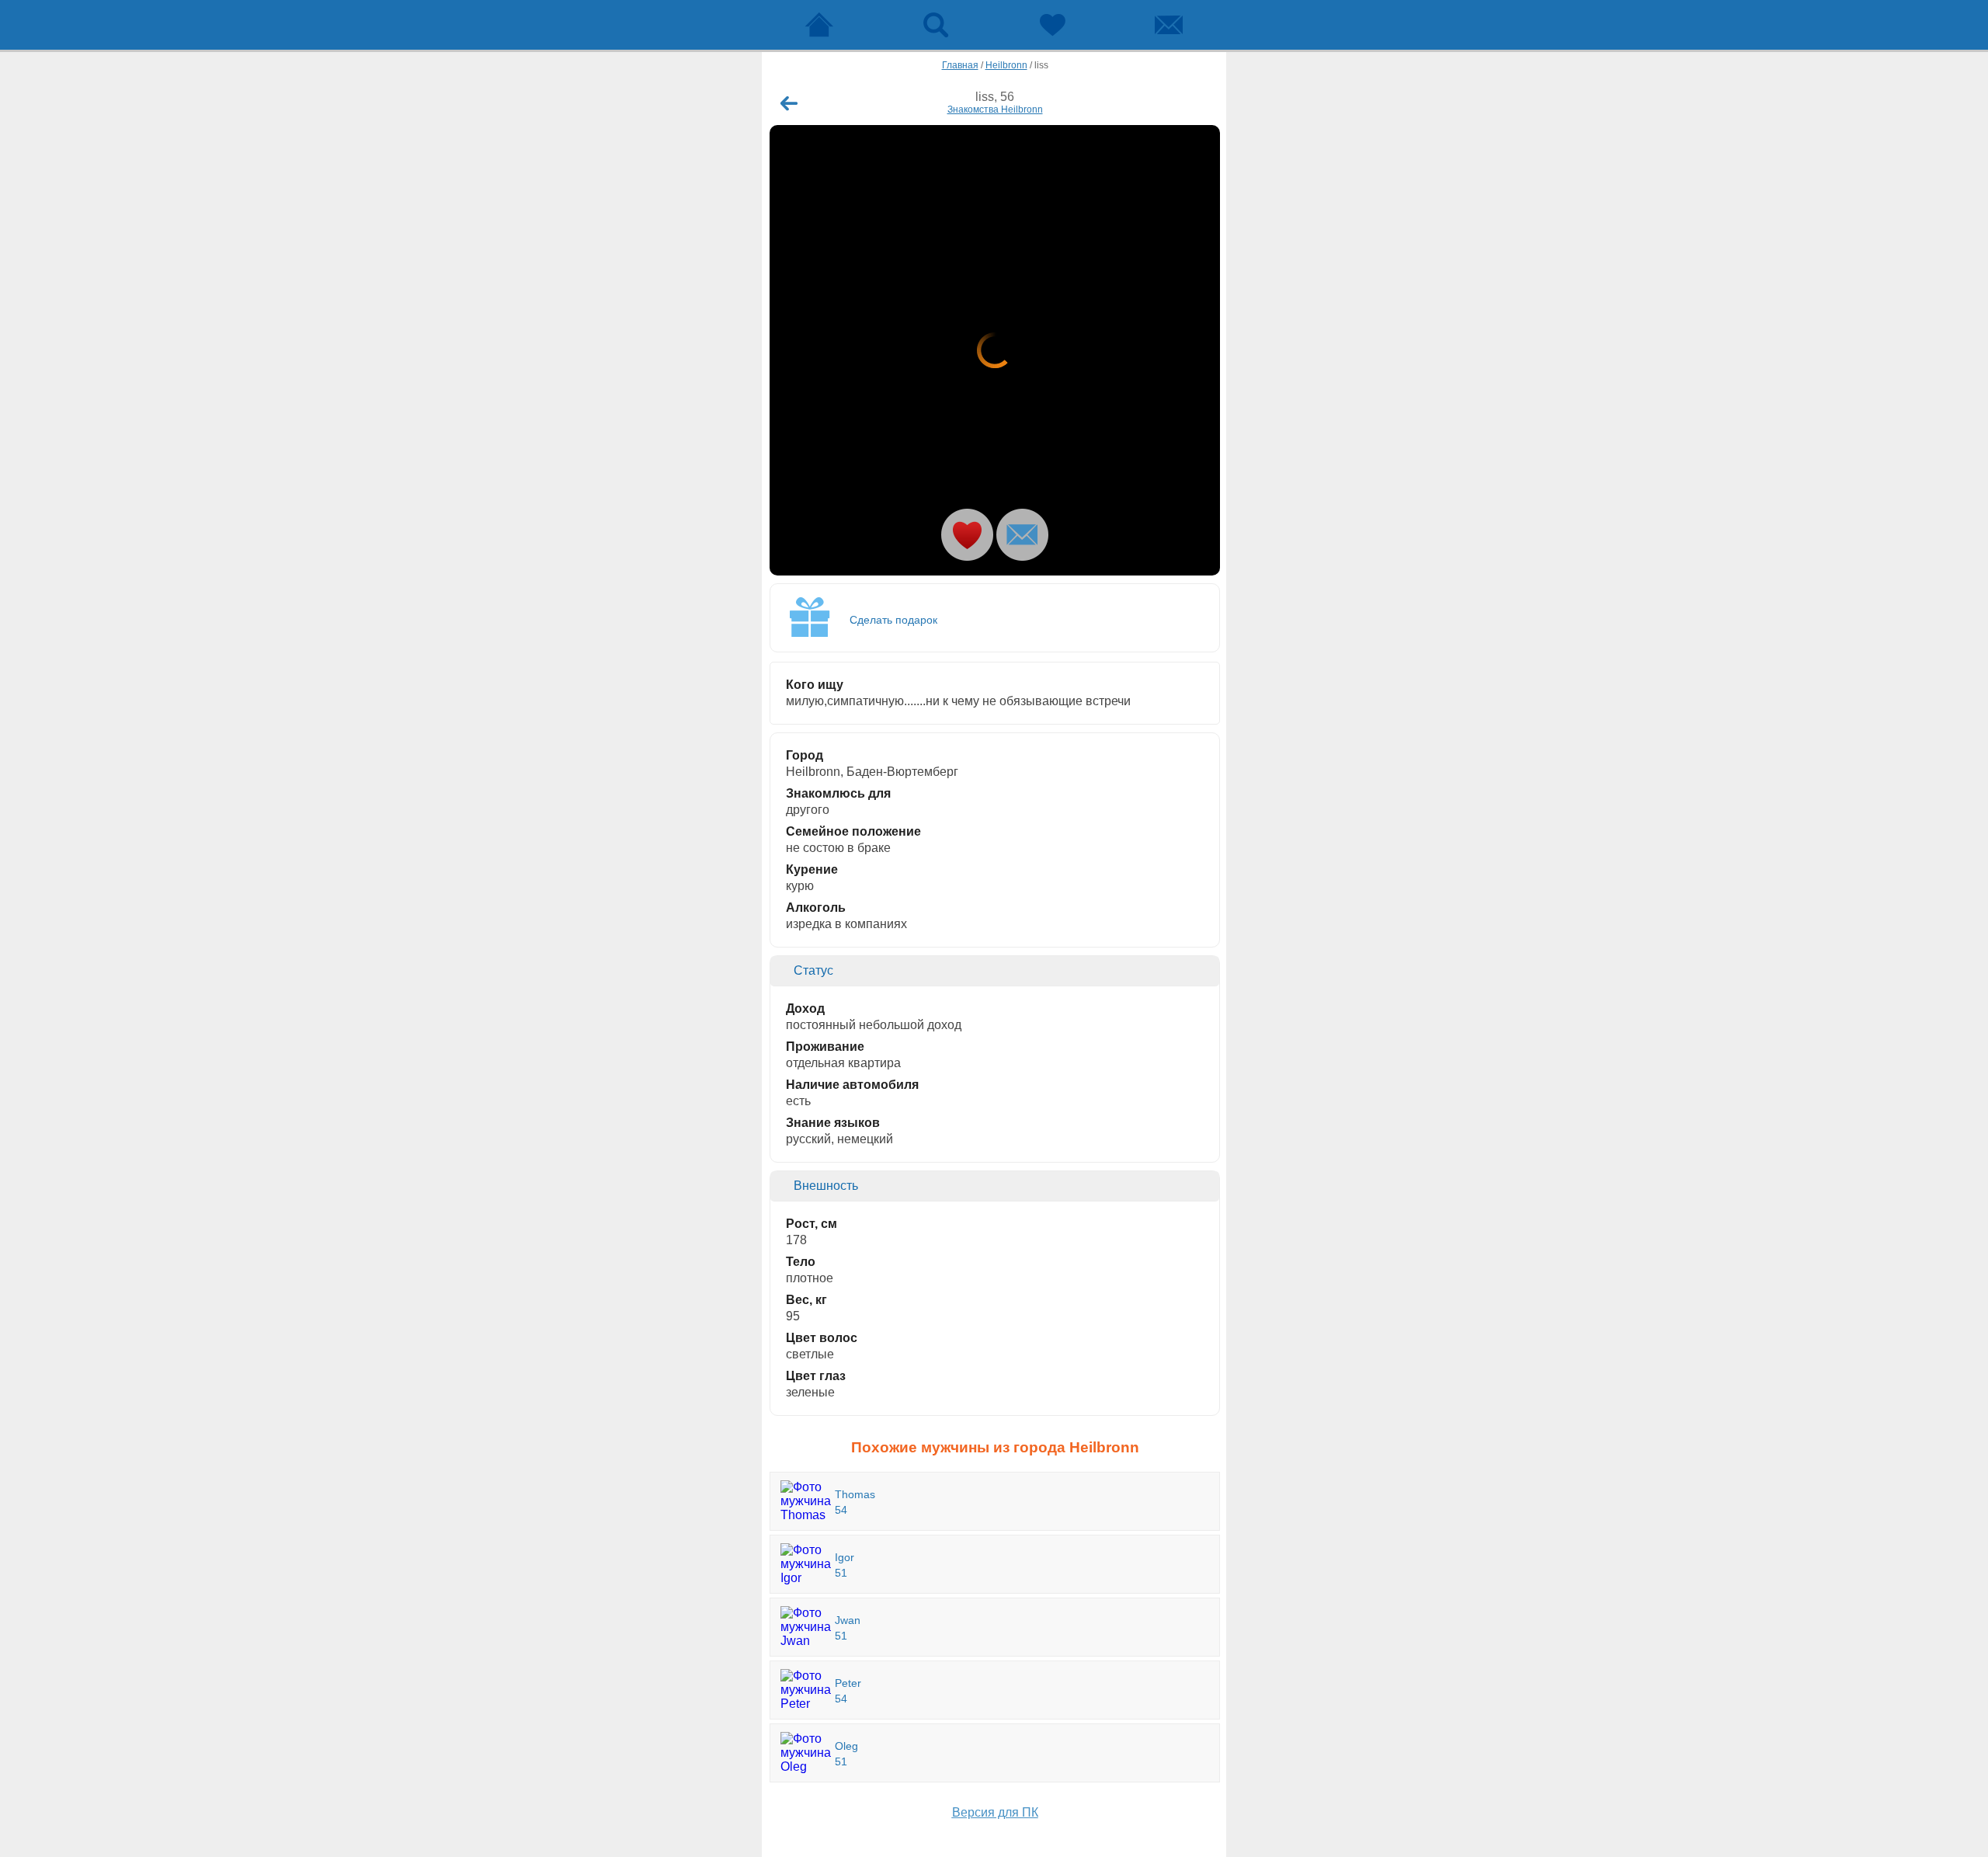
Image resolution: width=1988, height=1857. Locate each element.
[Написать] (1022, 535)
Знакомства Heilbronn (995, 110)
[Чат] (1169, 25)
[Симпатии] (1052, 25)
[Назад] (789, 103)
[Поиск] (936, 25)
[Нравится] (967, 535)
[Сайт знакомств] (819, 25)
